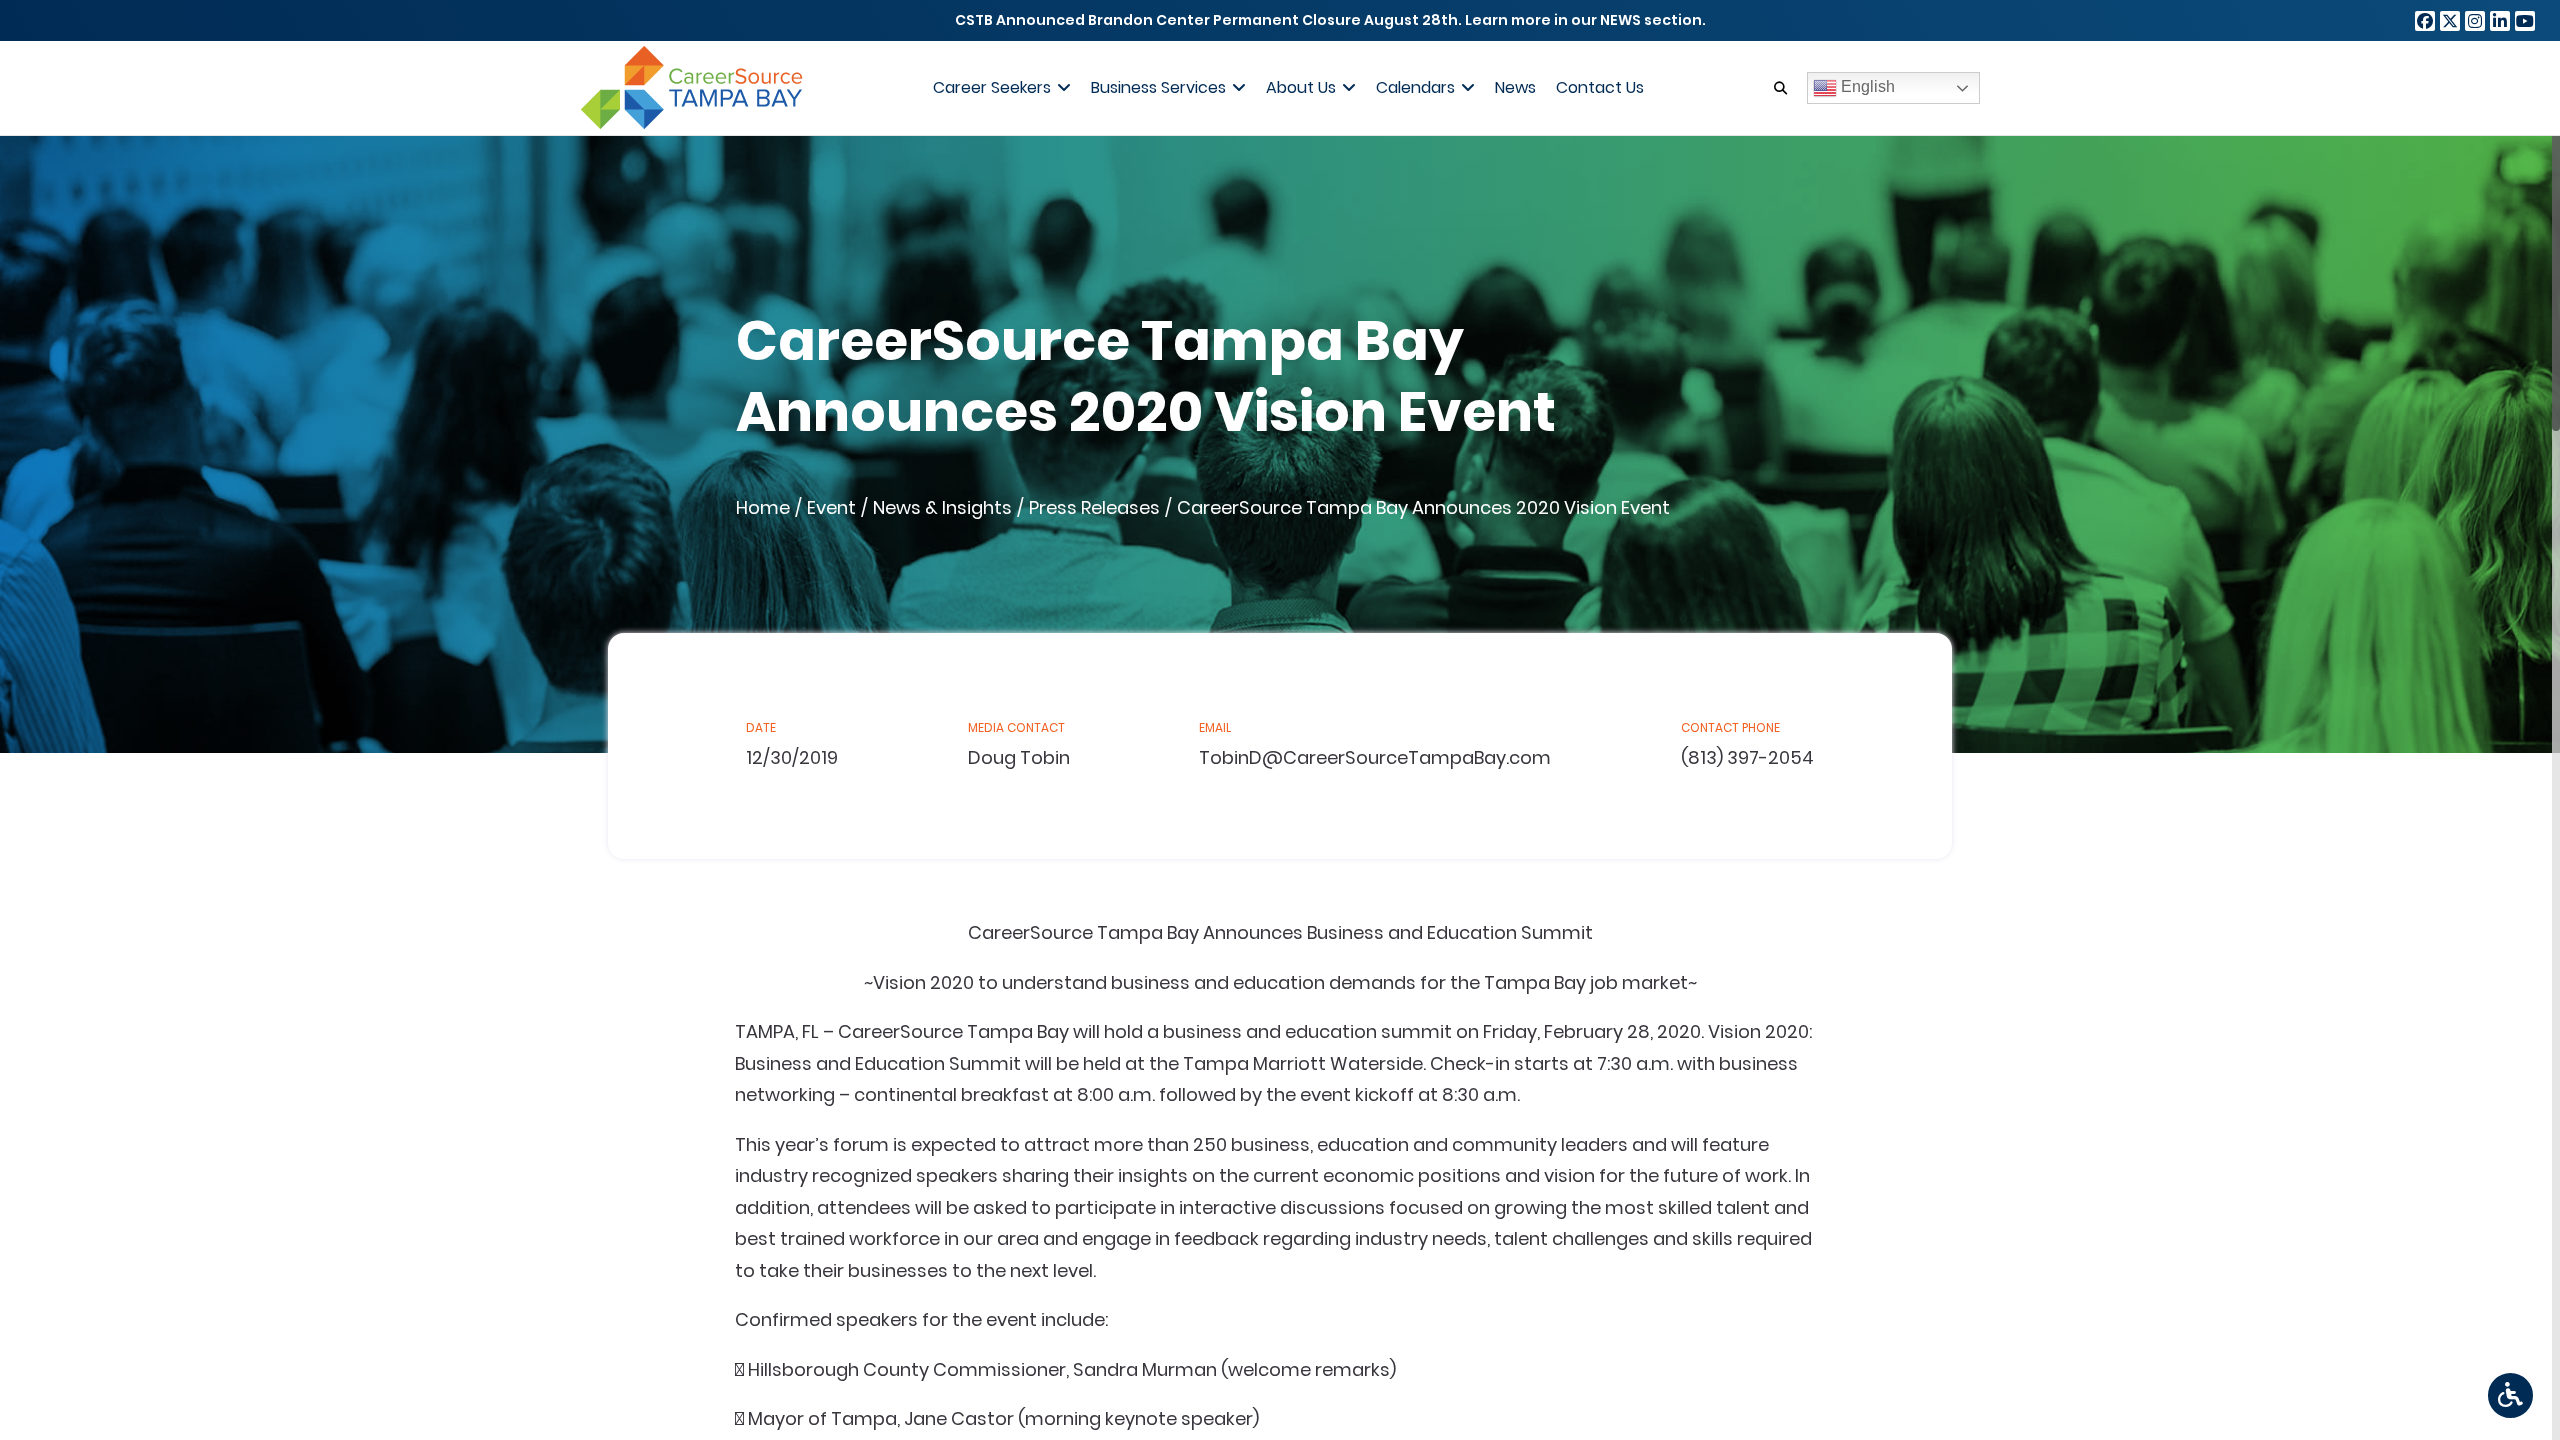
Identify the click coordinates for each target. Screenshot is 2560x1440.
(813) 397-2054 (1747, 757)
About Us (1301, 87)
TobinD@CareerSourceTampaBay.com (1375, 757)
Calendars (1415, 87)
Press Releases (1094, 507)
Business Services (1158, 87)
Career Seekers (992, 87)
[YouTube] (2525, 21)
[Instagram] (2475, 21)
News (1515, 87)
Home (763, 507)
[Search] (1780, 88)
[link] (2510, 1395)
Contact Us (1600, 87)
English (1866, 86)
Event (831, 507)
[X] (2450, 21)
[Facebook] (2425, 21)
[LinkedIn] (2500, 21)
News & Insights (942, 507)
